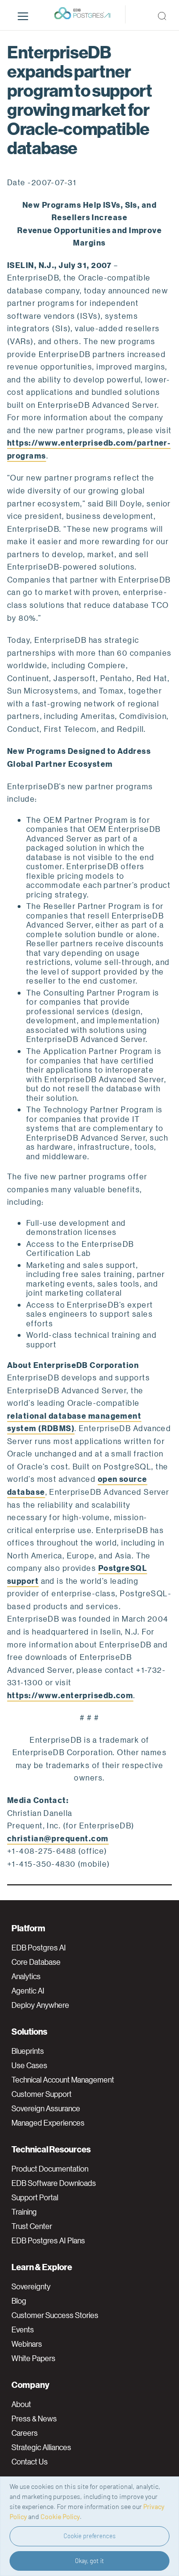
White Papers (33, 2358)
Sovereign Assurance (46, 2108)
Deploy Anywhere (40, 2005)
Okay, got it (89, 2561)
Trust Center (32, 2226)
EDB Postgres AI (39, 1948)
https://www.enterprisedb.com (70, 1695)
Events (23, 2330)
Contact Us (30, 2462)
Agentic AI (28, 1991)
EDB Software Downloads (54, 2183)
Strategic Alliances (41, 2447)
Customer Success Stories (55, 2315)
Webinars (27, 2344)
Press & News (34, 2419)
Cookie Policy (60, 2516)
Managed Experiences (48, 2123)
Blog (19, 2301)
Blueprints (28, 2051)
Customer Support (42, 2094)
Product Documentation (50, 2169)
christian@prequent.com (58, 1838)
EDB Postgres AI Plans (48, 2240)
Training (24, 2212)
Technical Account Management (63, 2080)
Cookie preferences (89, 2536)
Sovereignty (31, 2286)
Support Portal (35, 2197)
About (21, 2404)
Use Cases (29, 2065)
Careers (25, 2433)
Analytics (26, 1976)
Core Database (36, 1962)
